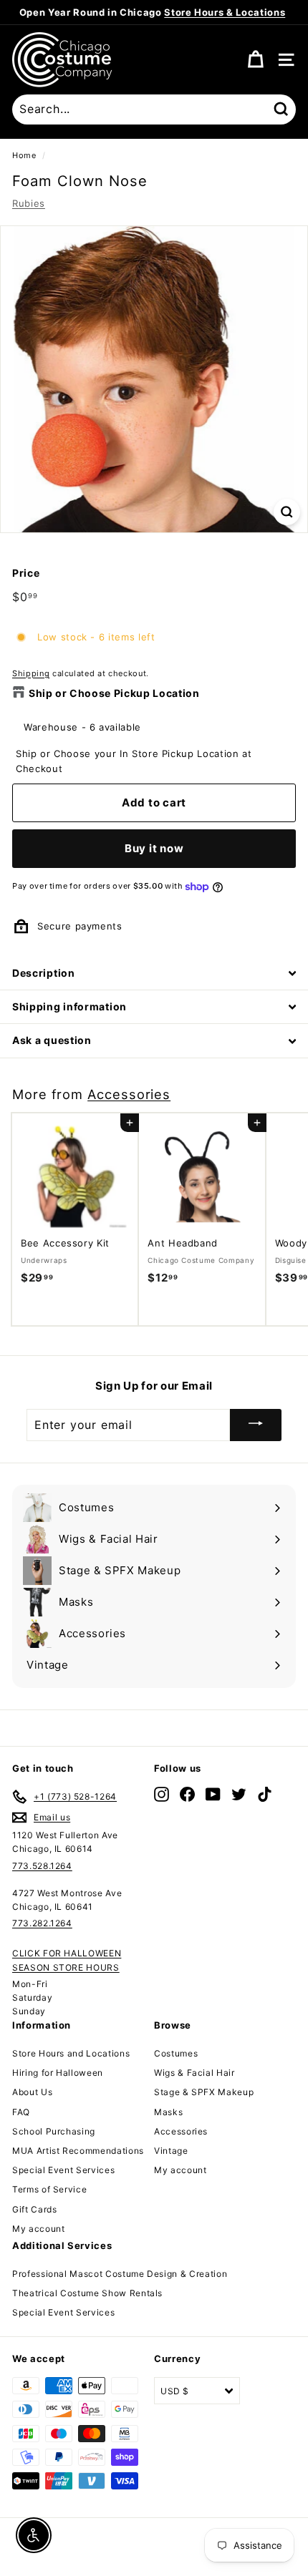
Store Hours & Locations (225, 12)
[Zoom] (287, 512)
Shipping (31, 673)
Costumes (176, 2053)
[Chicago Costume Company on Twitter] (239, 1794)
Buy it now (154, 848)
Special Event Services (63, 2170)
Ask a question (52, 1040)
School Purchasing (54, 2131)
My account (39, 2229)
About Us (32, 2092)
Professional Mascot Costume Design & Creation (120, 2274)
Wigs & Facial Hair (194, 2073)
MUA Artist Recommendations (78, 2151)
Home (24, 155)
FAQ (21, 2112)
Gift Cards (35, 2209)
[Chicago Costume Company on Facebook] (187, 1794)
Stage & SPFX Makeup (204, 2092)
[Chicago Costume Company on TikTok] (265, 1794)
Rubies (29, 203)
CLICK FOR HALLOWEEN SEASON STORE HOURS (67, 1960)
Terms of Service (49, 2189)
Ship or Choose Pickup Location (114, 693)
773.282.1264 (42, 1923)
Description (44, 973)
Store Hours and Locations (71, 2053)
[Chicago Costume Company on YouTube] (213, 1794)
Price (26, 573)
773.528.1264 (42, 1866)
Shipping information (69, 1006)
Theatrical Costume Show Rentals (87, 2293)
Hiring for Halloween (58, 2073)
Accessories (129, 1094)
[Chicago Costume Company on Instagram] (162, 1794)
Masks (168, 2112)
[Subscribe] (256, 1425)
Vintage (171, 2151)
